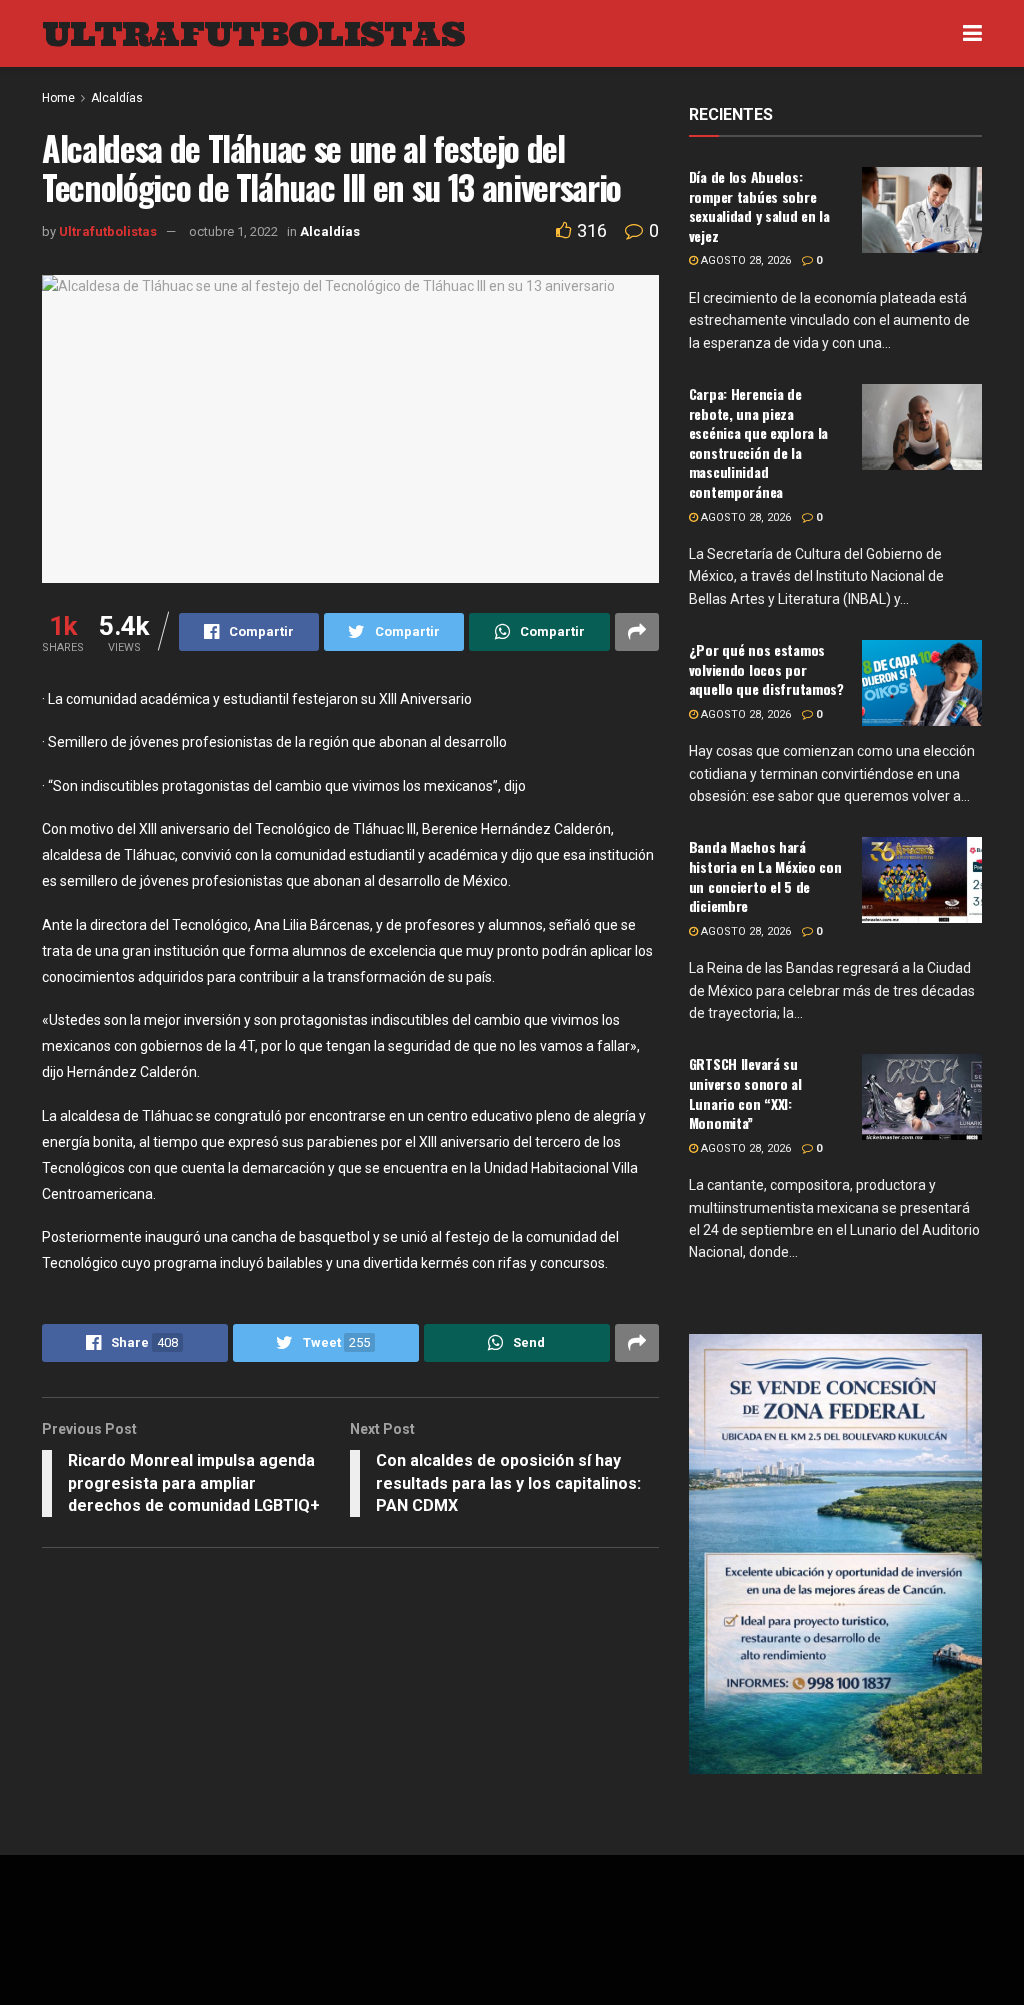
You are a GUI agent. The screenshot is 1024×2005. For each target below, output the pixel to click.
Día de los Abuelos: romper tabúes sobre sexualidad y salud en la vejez (759, 206)
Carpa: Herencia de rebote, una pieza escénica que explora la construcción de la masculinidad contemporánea (759, 442)
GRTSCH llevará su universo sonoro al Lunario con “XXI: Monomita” (745, 1093)
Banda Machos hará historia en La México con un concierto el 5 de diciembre (765, 876)
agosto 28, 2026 (744, 260)
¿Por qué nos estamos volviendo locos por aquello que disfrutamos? (766, 669)
